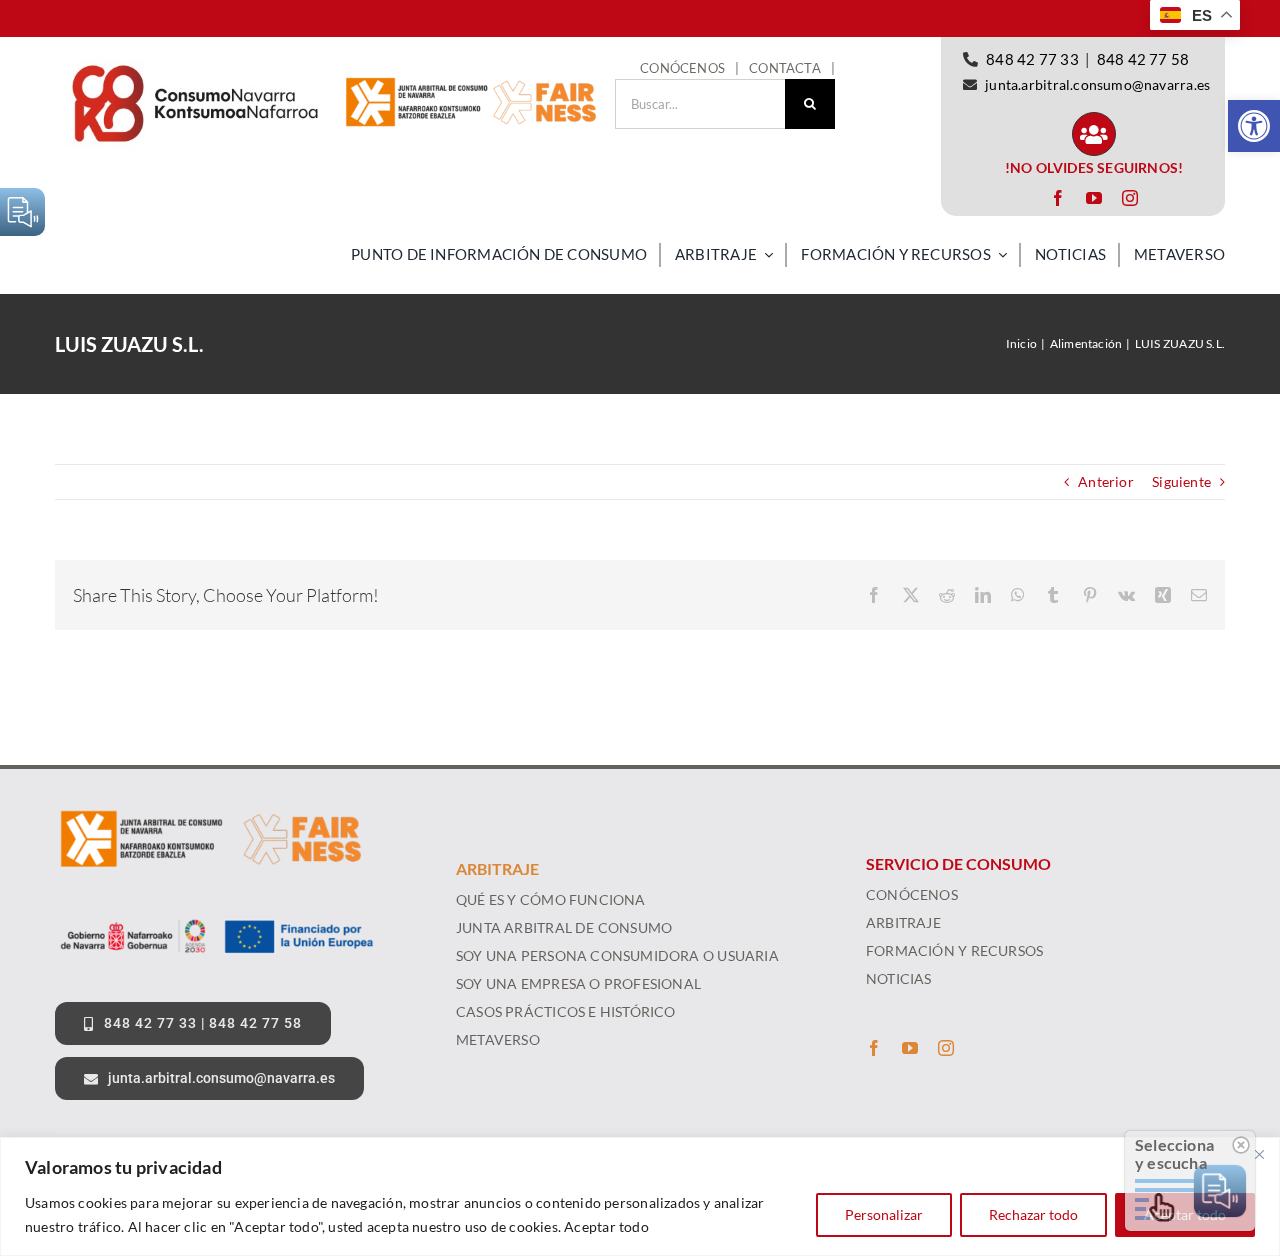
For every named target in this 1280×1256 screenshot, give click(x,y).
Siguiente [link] (1181, 481)
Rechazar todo (1033, 1214)
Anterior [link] (1106, 481)
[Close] (1259, 1154)
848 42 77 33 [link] (1032, 59)
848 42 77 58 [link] (1143, 59)
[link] (1254, 126)
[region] (640, 1196)
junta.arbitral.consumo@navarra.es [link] (1097, 84)
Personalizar (884, 1214)
